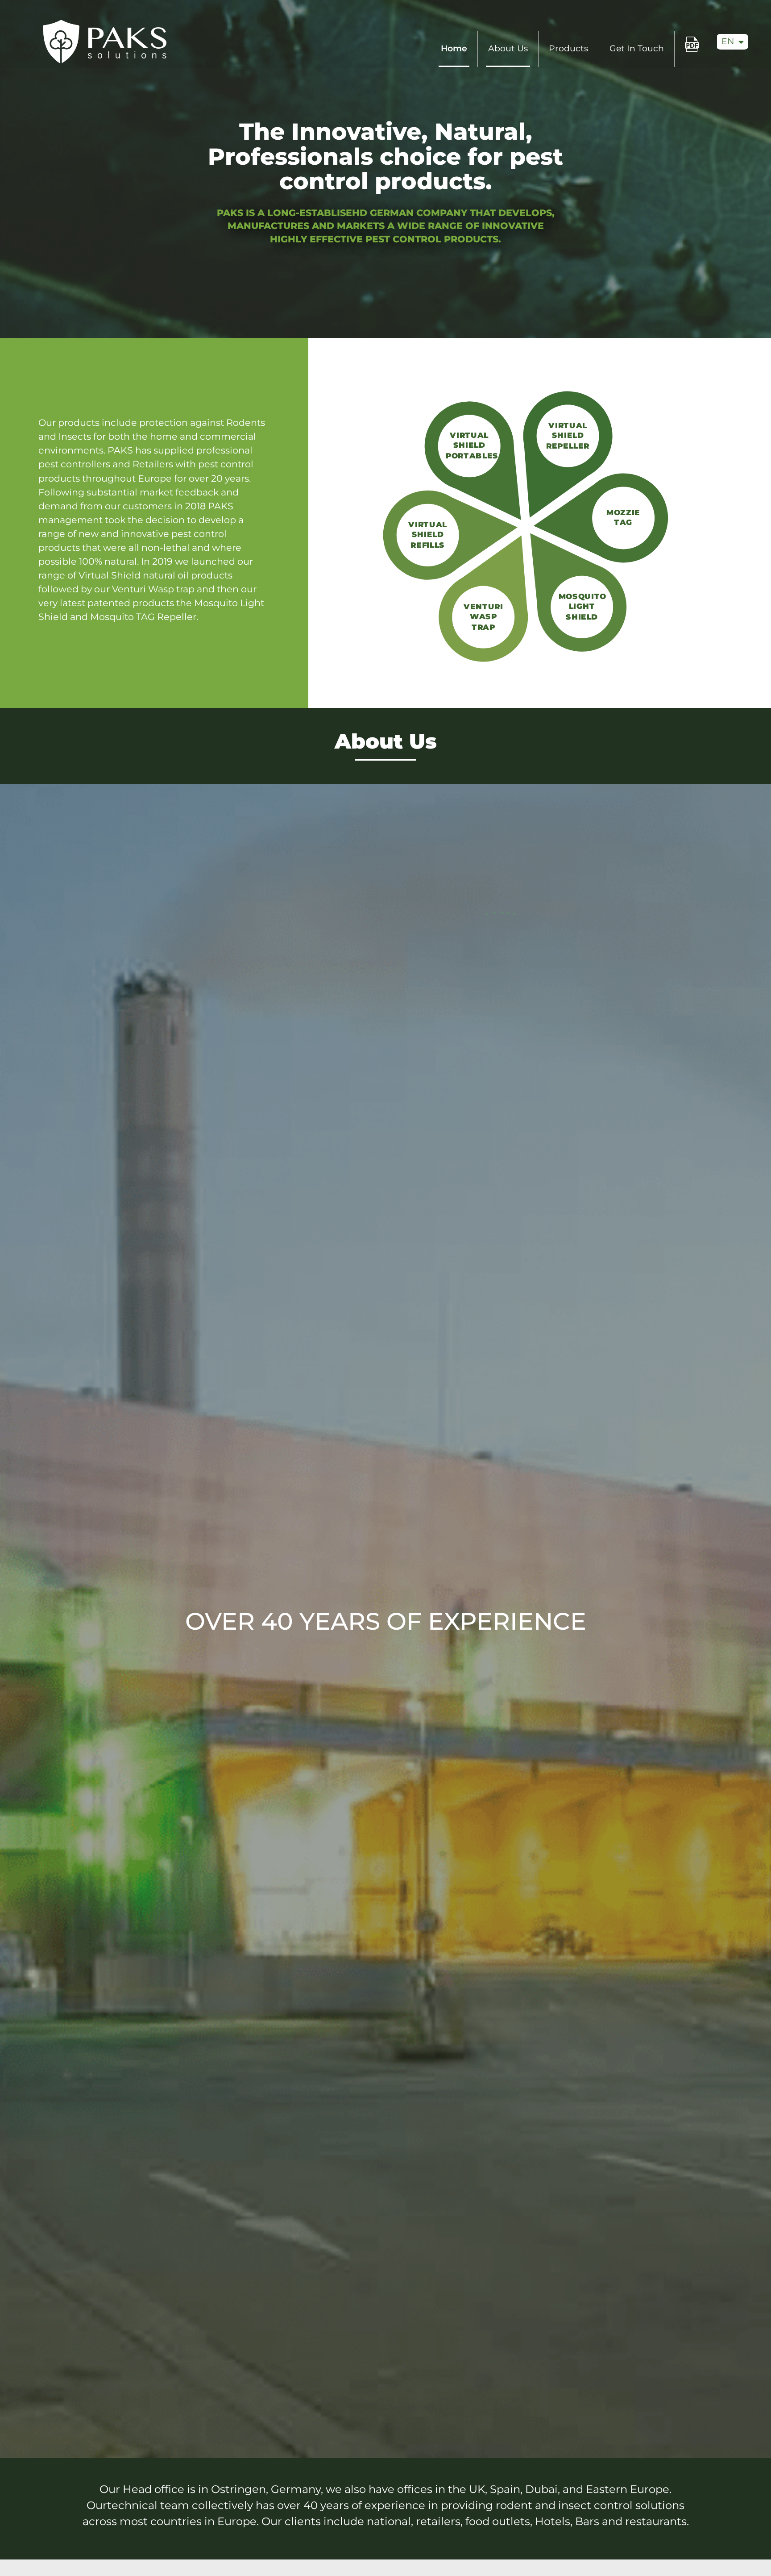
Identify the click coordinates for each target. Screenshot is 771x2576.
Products (568, 48)
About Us (508, 48)
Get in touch (637, 48)
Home (454, 48)
